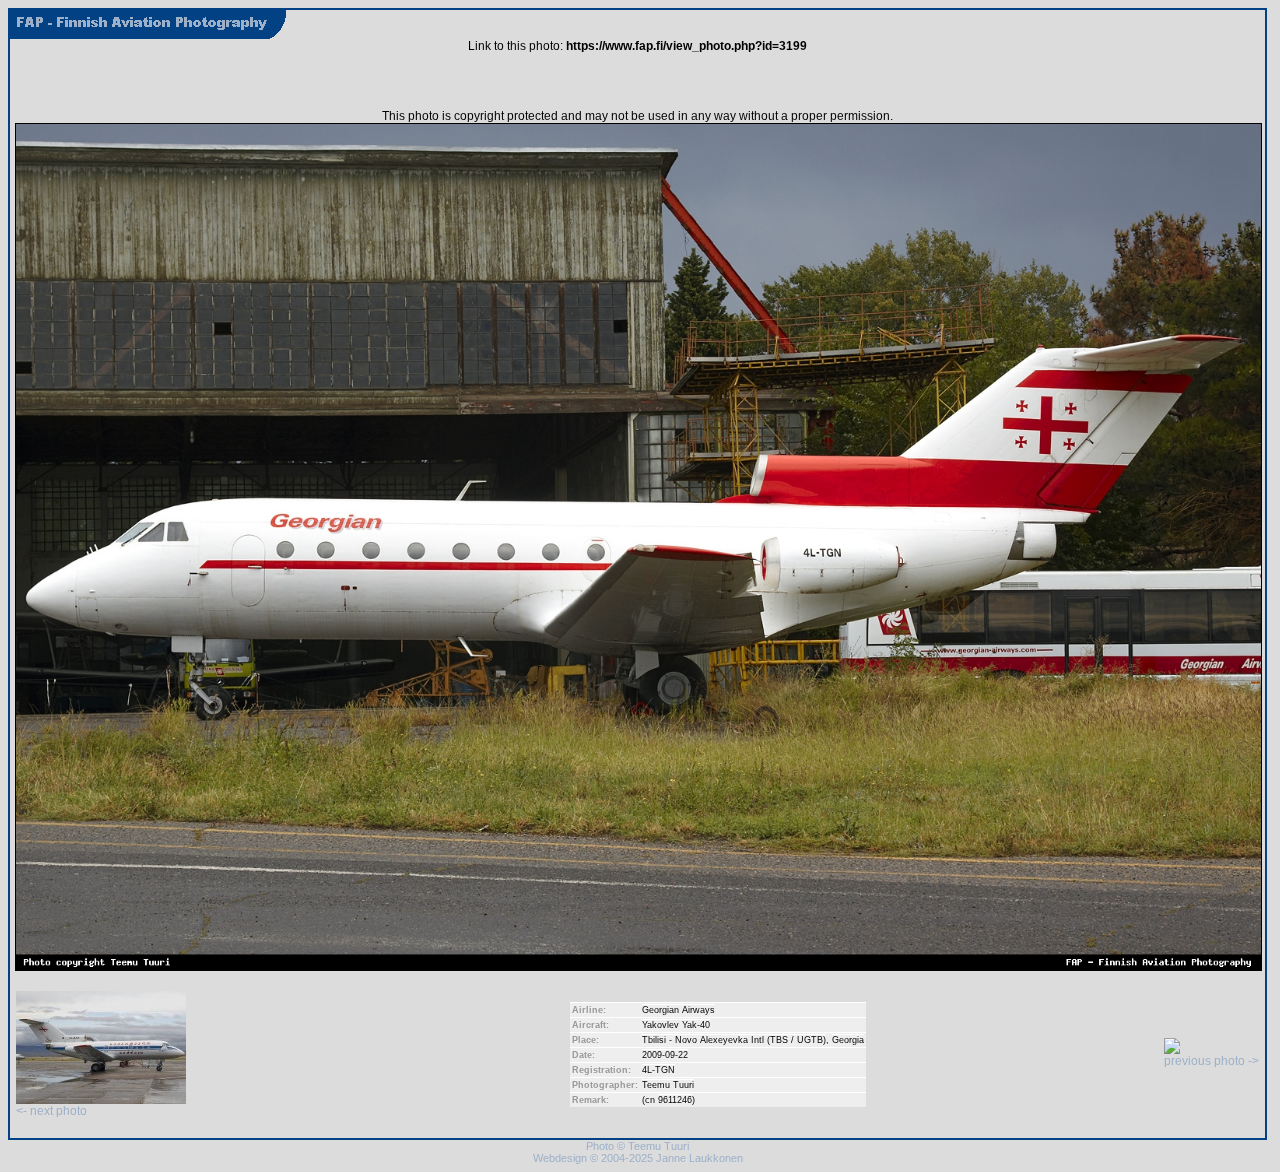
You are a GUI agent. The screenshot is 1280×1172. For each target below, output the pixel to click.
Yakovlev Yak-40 (676, 1025)
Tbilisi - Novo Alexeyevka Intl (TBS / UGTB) (734, 1040)
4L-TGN (658, 1070)
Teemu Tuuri (668, 1085)
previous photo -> (1211, 1061)
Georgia (848, 1040)
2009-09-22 (665, 1055)
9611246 (675, 1100)
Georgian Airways (678, 1010)
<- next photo (51, 1111)
